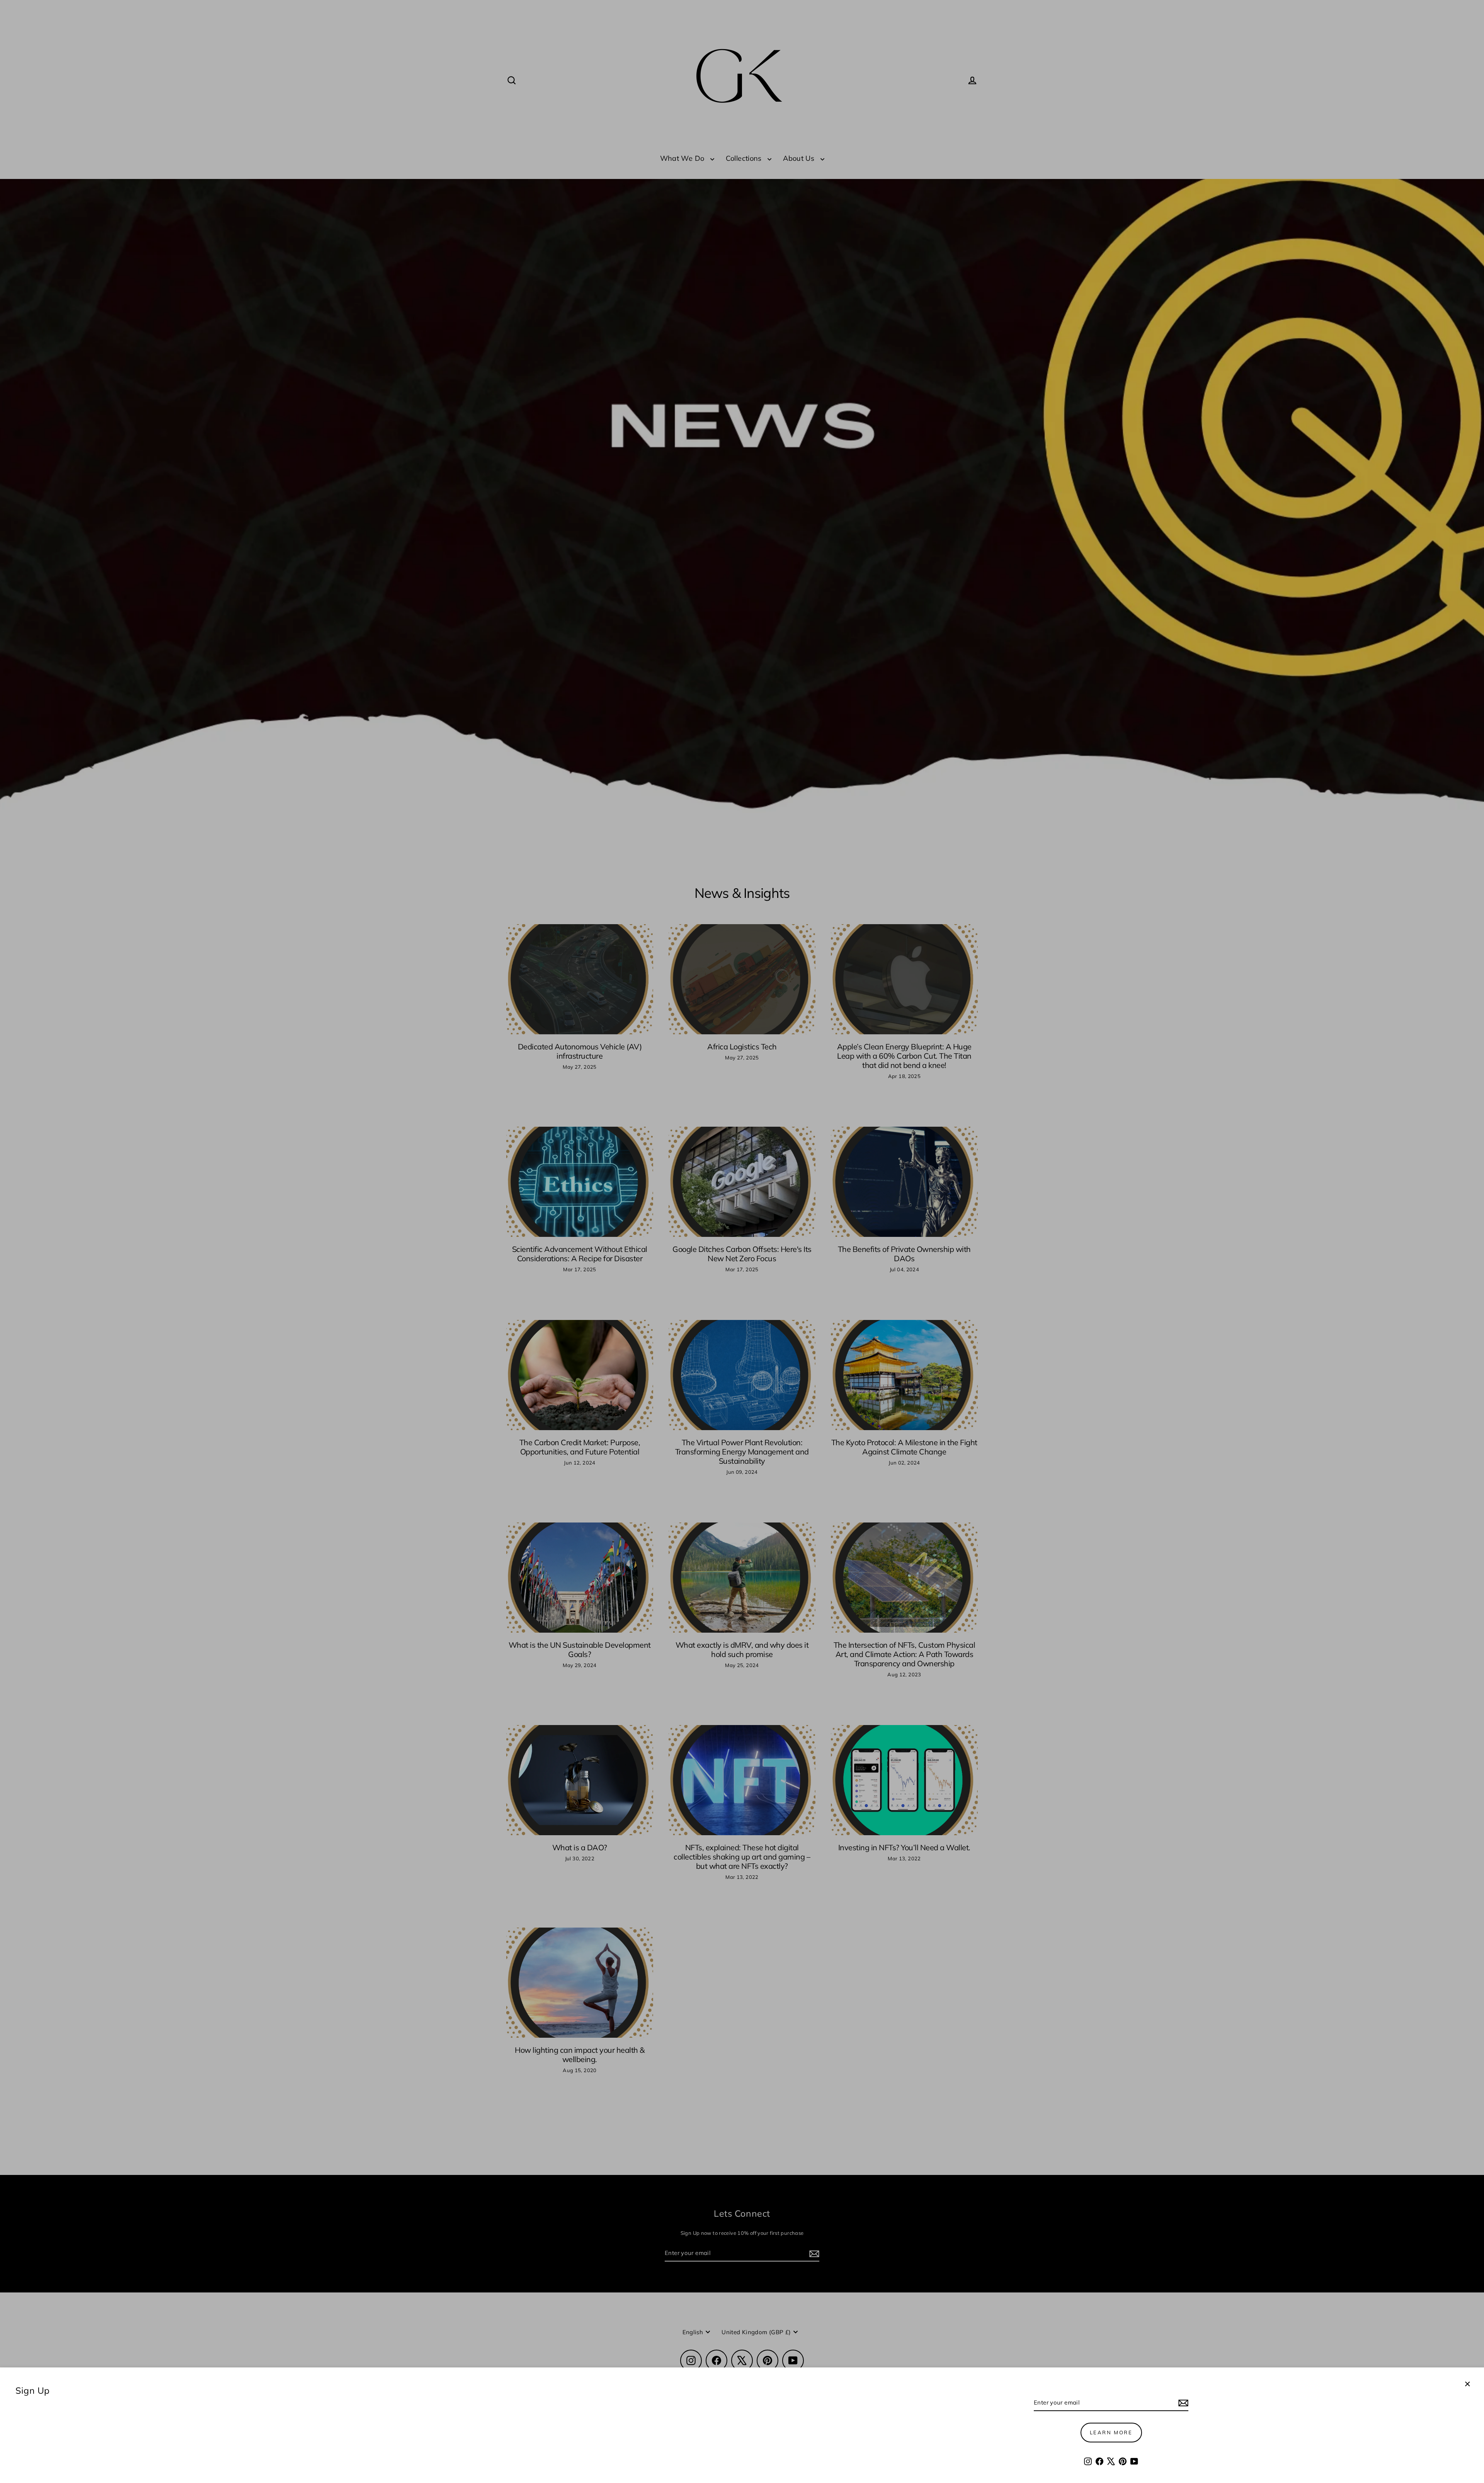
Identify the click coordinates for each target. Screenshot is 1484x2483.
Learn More (1111, 2432)
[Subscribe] (1182, 2403)
